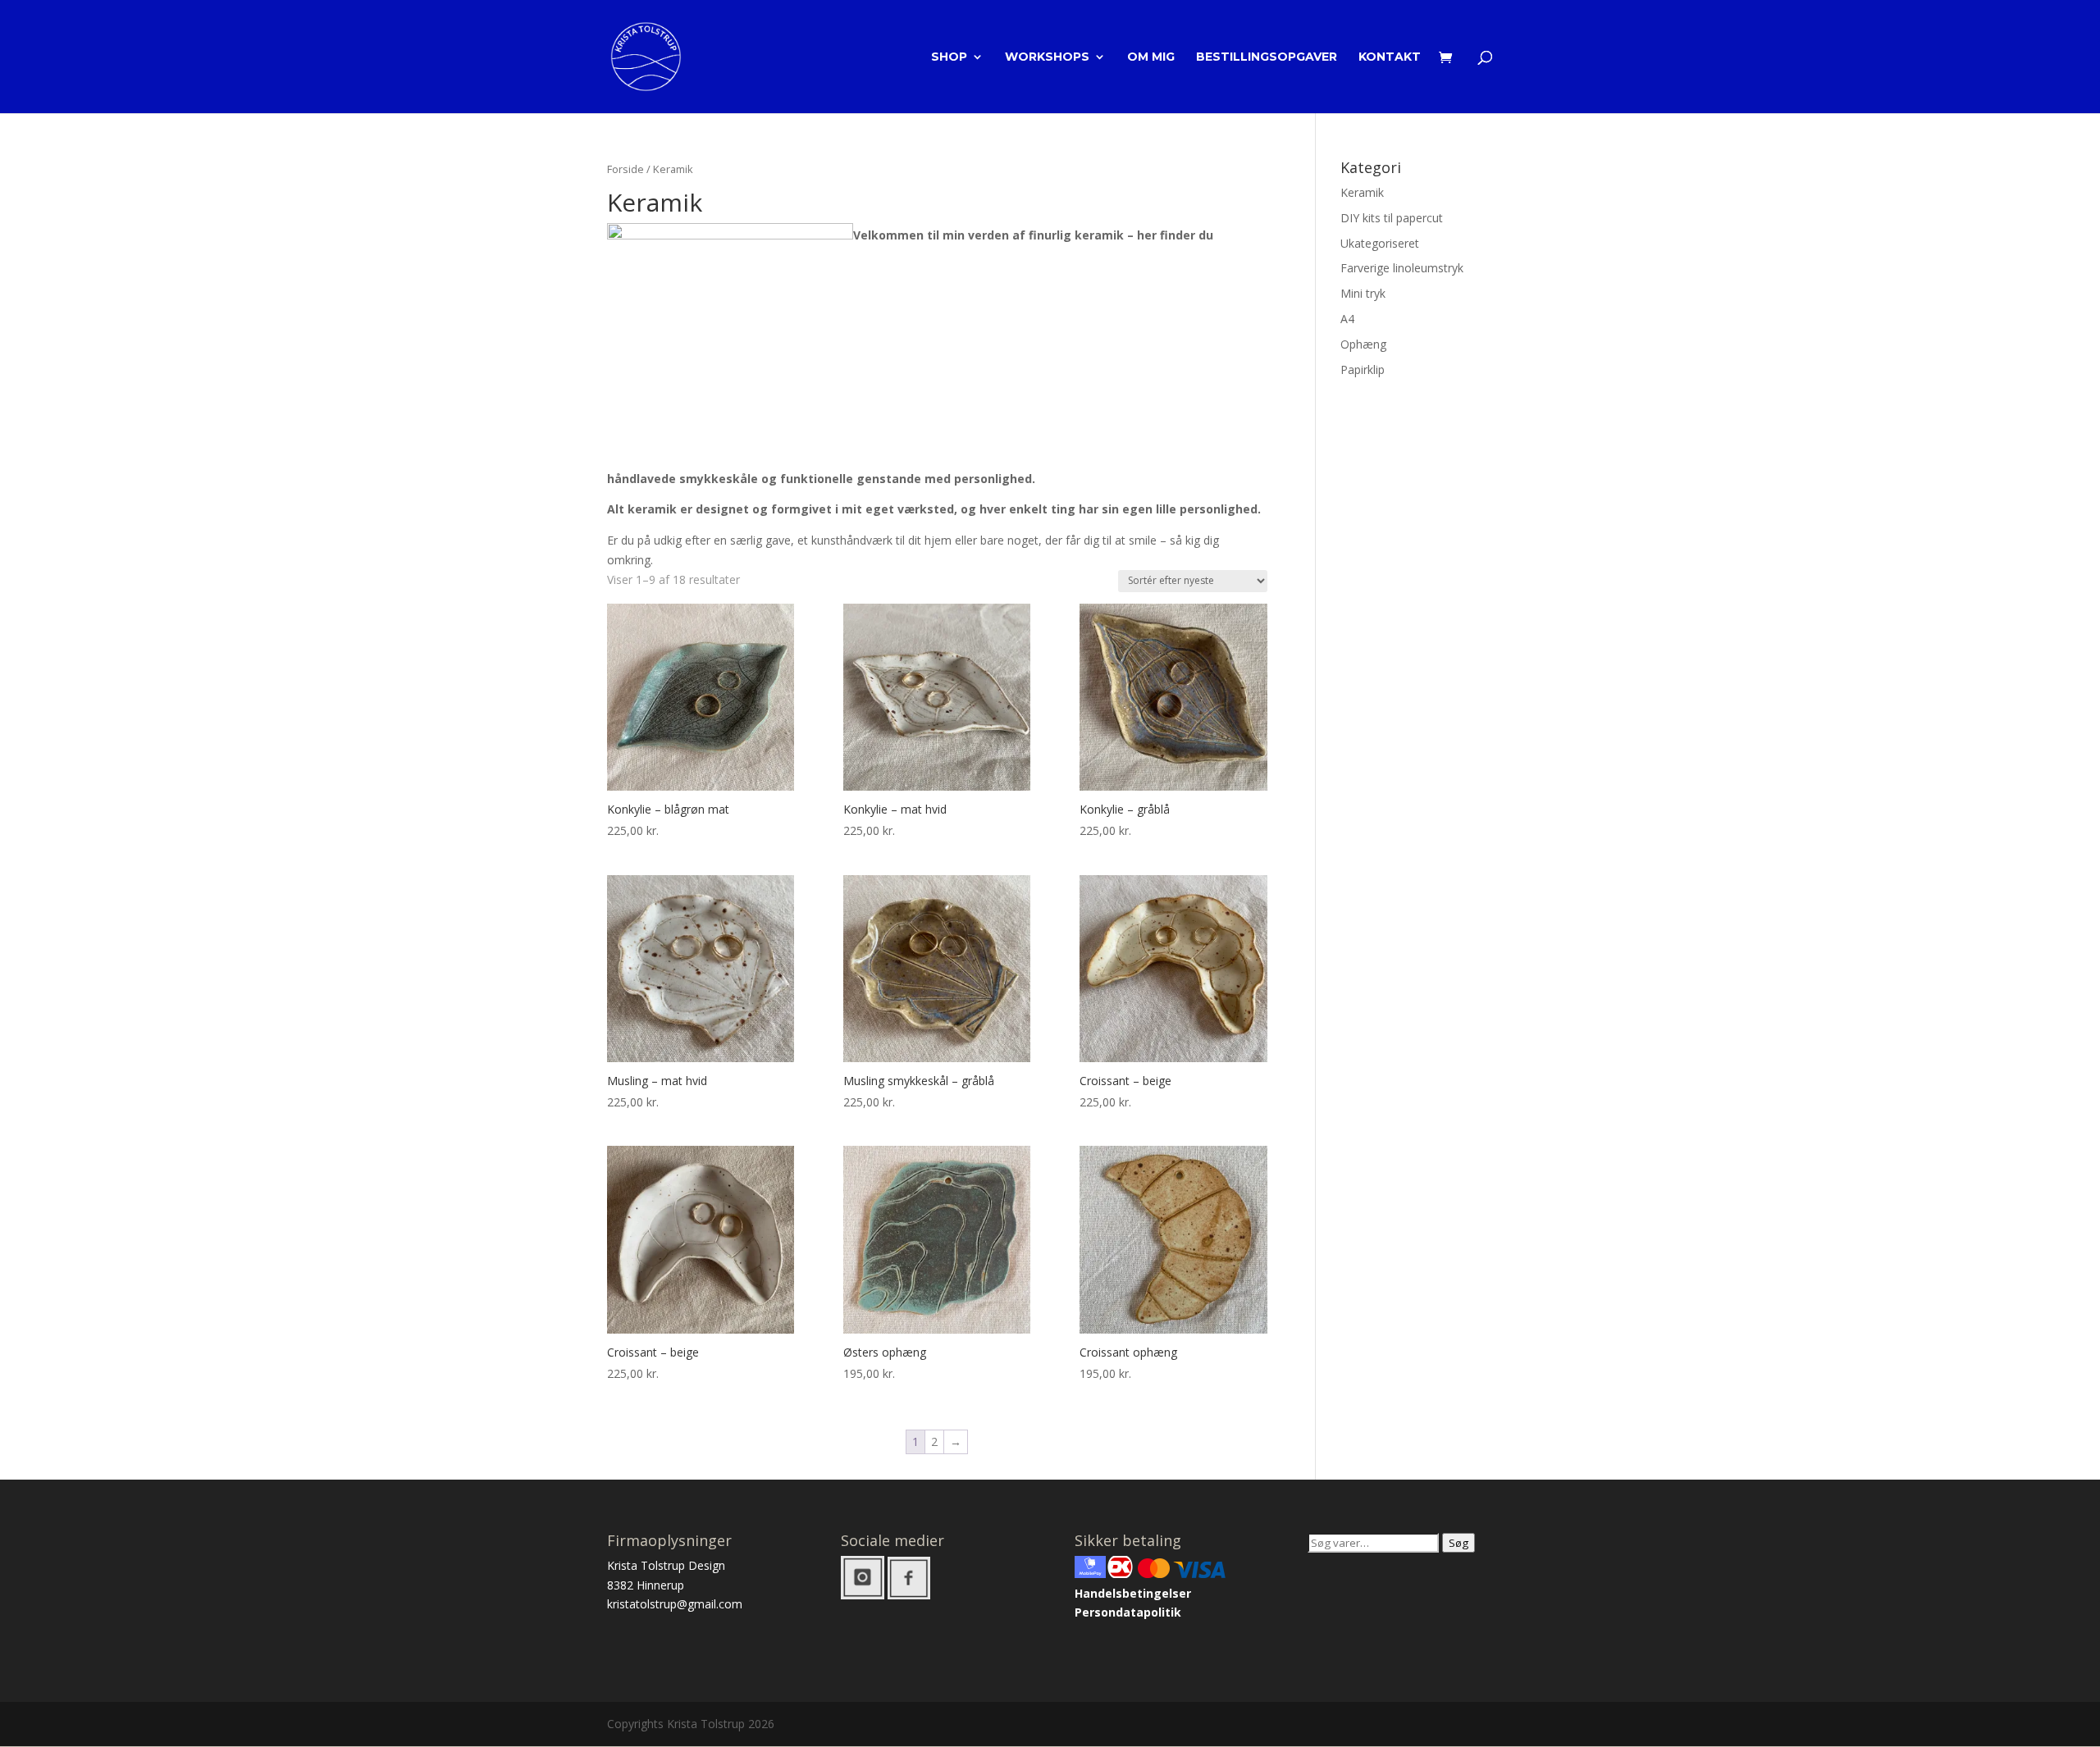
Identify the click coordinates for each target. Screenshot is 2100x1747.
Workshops (1047, 57)
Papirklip (1363, 369)
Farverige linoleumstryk (1402, 268)
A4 (1347, 319)
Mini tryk (1363, 293)
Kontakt (1390, 57)
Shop (949, 57)
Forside (625, 169)
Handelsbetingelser (1133, 1593)
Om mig (1151, 57)
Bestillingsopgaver (1267, 57)
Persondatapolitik (1128, 1612)
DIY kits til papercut (1392, 218)
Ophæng (1363, 344)
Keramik (1362, 192)
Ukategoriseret (1380, 243)
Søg (1459, 1543)
